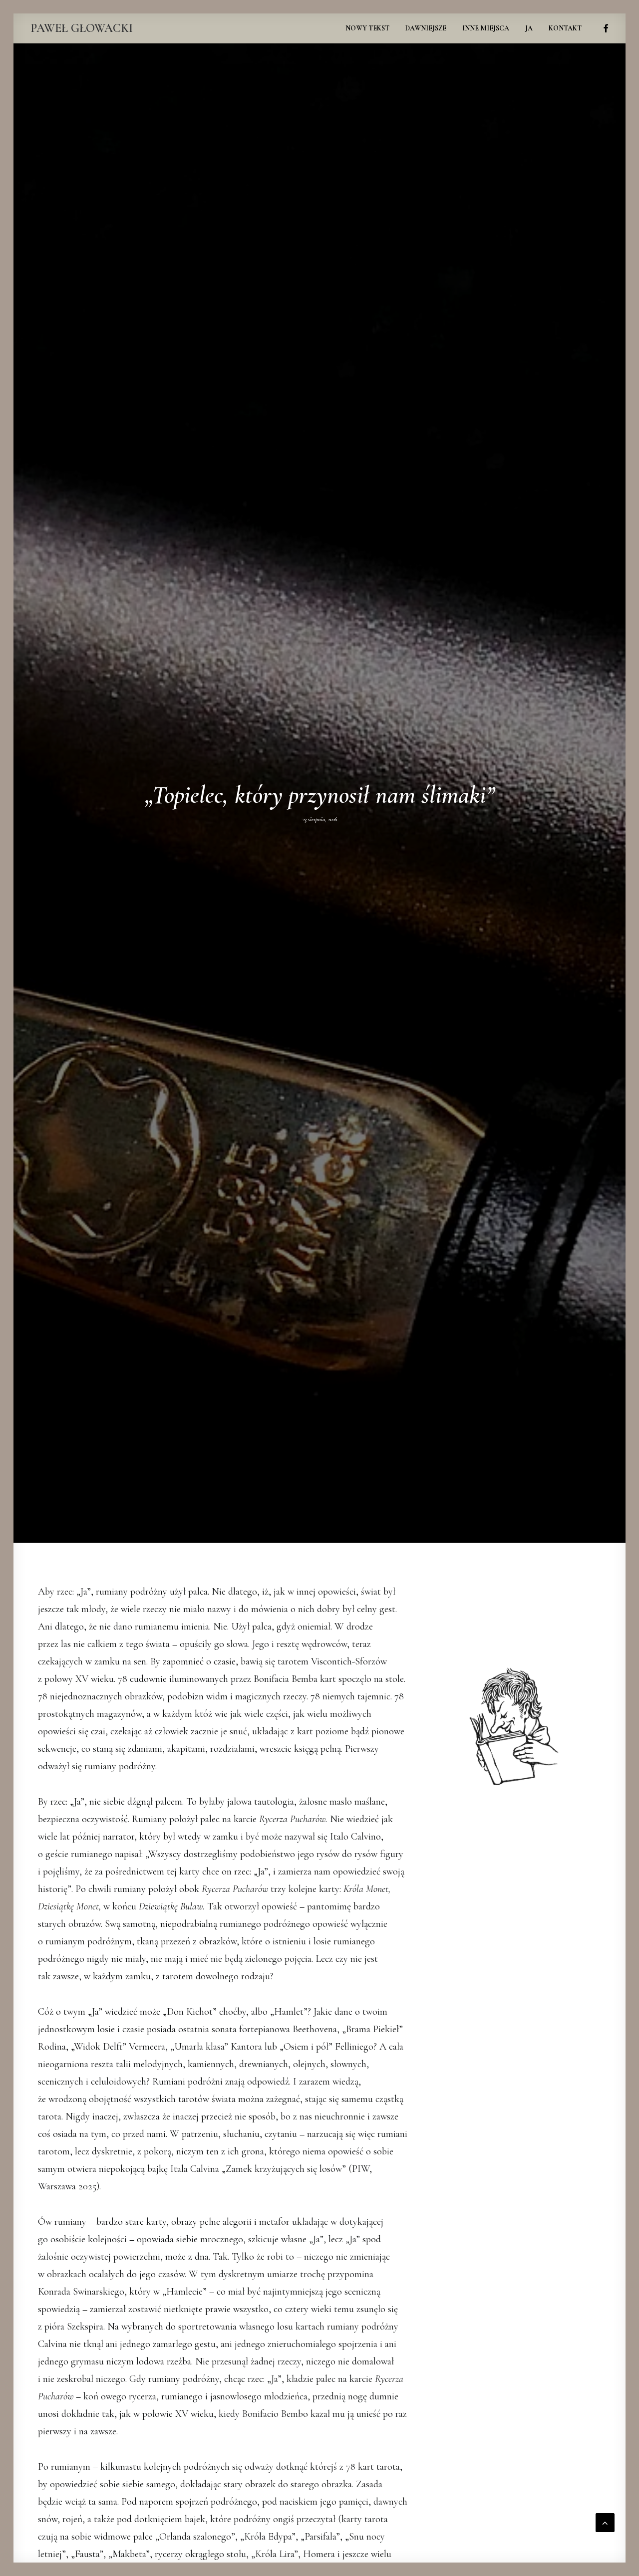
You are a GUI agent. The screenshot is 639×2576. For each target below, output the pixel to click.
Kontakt (565, 28)
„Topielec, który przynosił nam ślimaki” (320, 795)
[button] (604, 28)
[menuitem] (367, 28)
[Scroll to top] (605, 2521)
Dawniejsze (426, 28)
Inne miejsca (486, 28)
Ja (529, 28)
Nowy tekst (367, 28)
